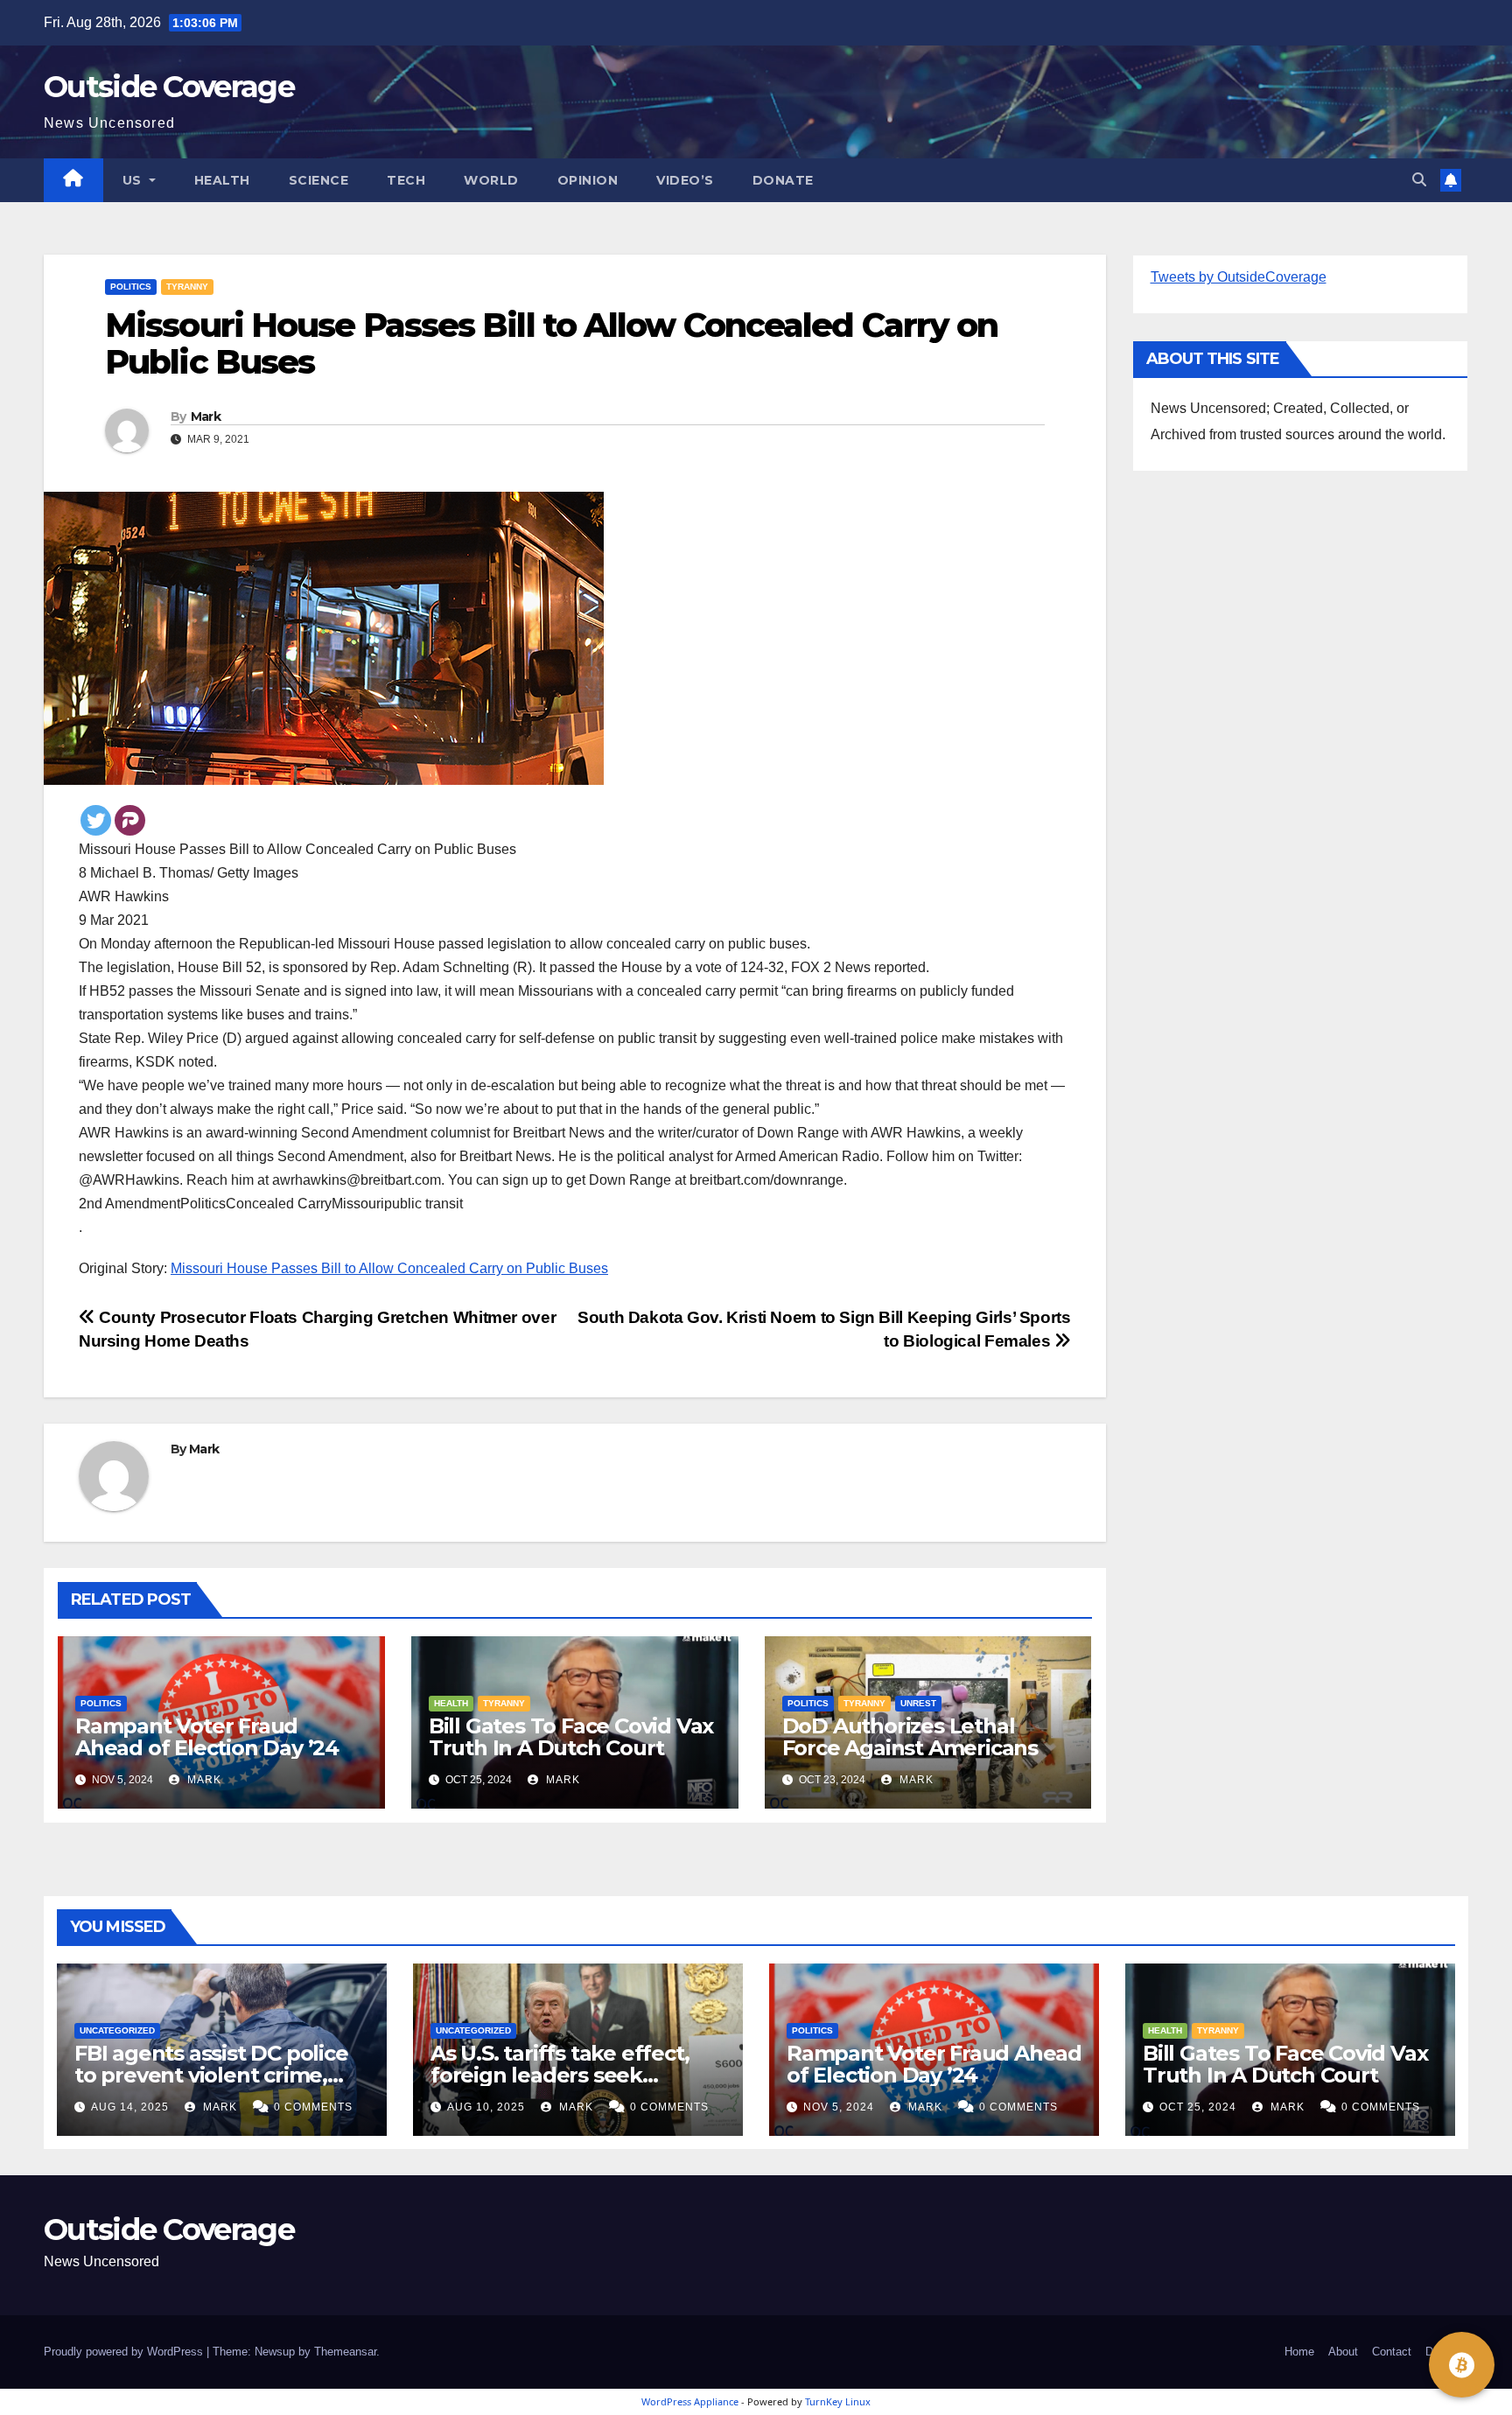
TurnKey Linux (838, 2401)
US (134, 180)
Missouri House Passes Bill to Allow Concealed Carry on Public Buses (389, 1268)
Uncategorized (117, 2030)
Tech (406, 180)
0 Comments (313, 2107)
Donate (783, 180)
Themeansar (345, 2352)
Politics (131, 287)
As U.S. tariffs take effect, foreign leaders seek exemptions (560, 2075)
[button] (1419, 180)
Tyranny (187, 287)
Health (222, 180)
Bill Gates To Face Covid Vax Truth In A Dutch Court (571, 1737)
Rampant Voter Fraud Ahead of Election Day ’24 (207, 1737)
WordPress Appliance (690, 2401)
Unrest (918, 1703)
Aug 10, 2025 (486, 2107)
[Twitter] (96, 820)
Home (1299, 2352)
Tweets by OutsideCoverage (1239, 277)
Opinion (588, 180)
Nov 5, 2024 (839, 2107)
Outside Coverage (169, 87)
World (491, 180)
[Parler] (130, 820)
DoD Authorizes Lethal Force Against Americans (910, 1737)
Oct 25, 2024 (1198, 2107)
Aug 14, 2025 (130, 2107)
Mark (206, 416)
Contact (1392, 2352)
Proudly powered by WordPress (125, 2352)
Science (319, 180)
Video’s (685, 180)
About (1343, 2352)
